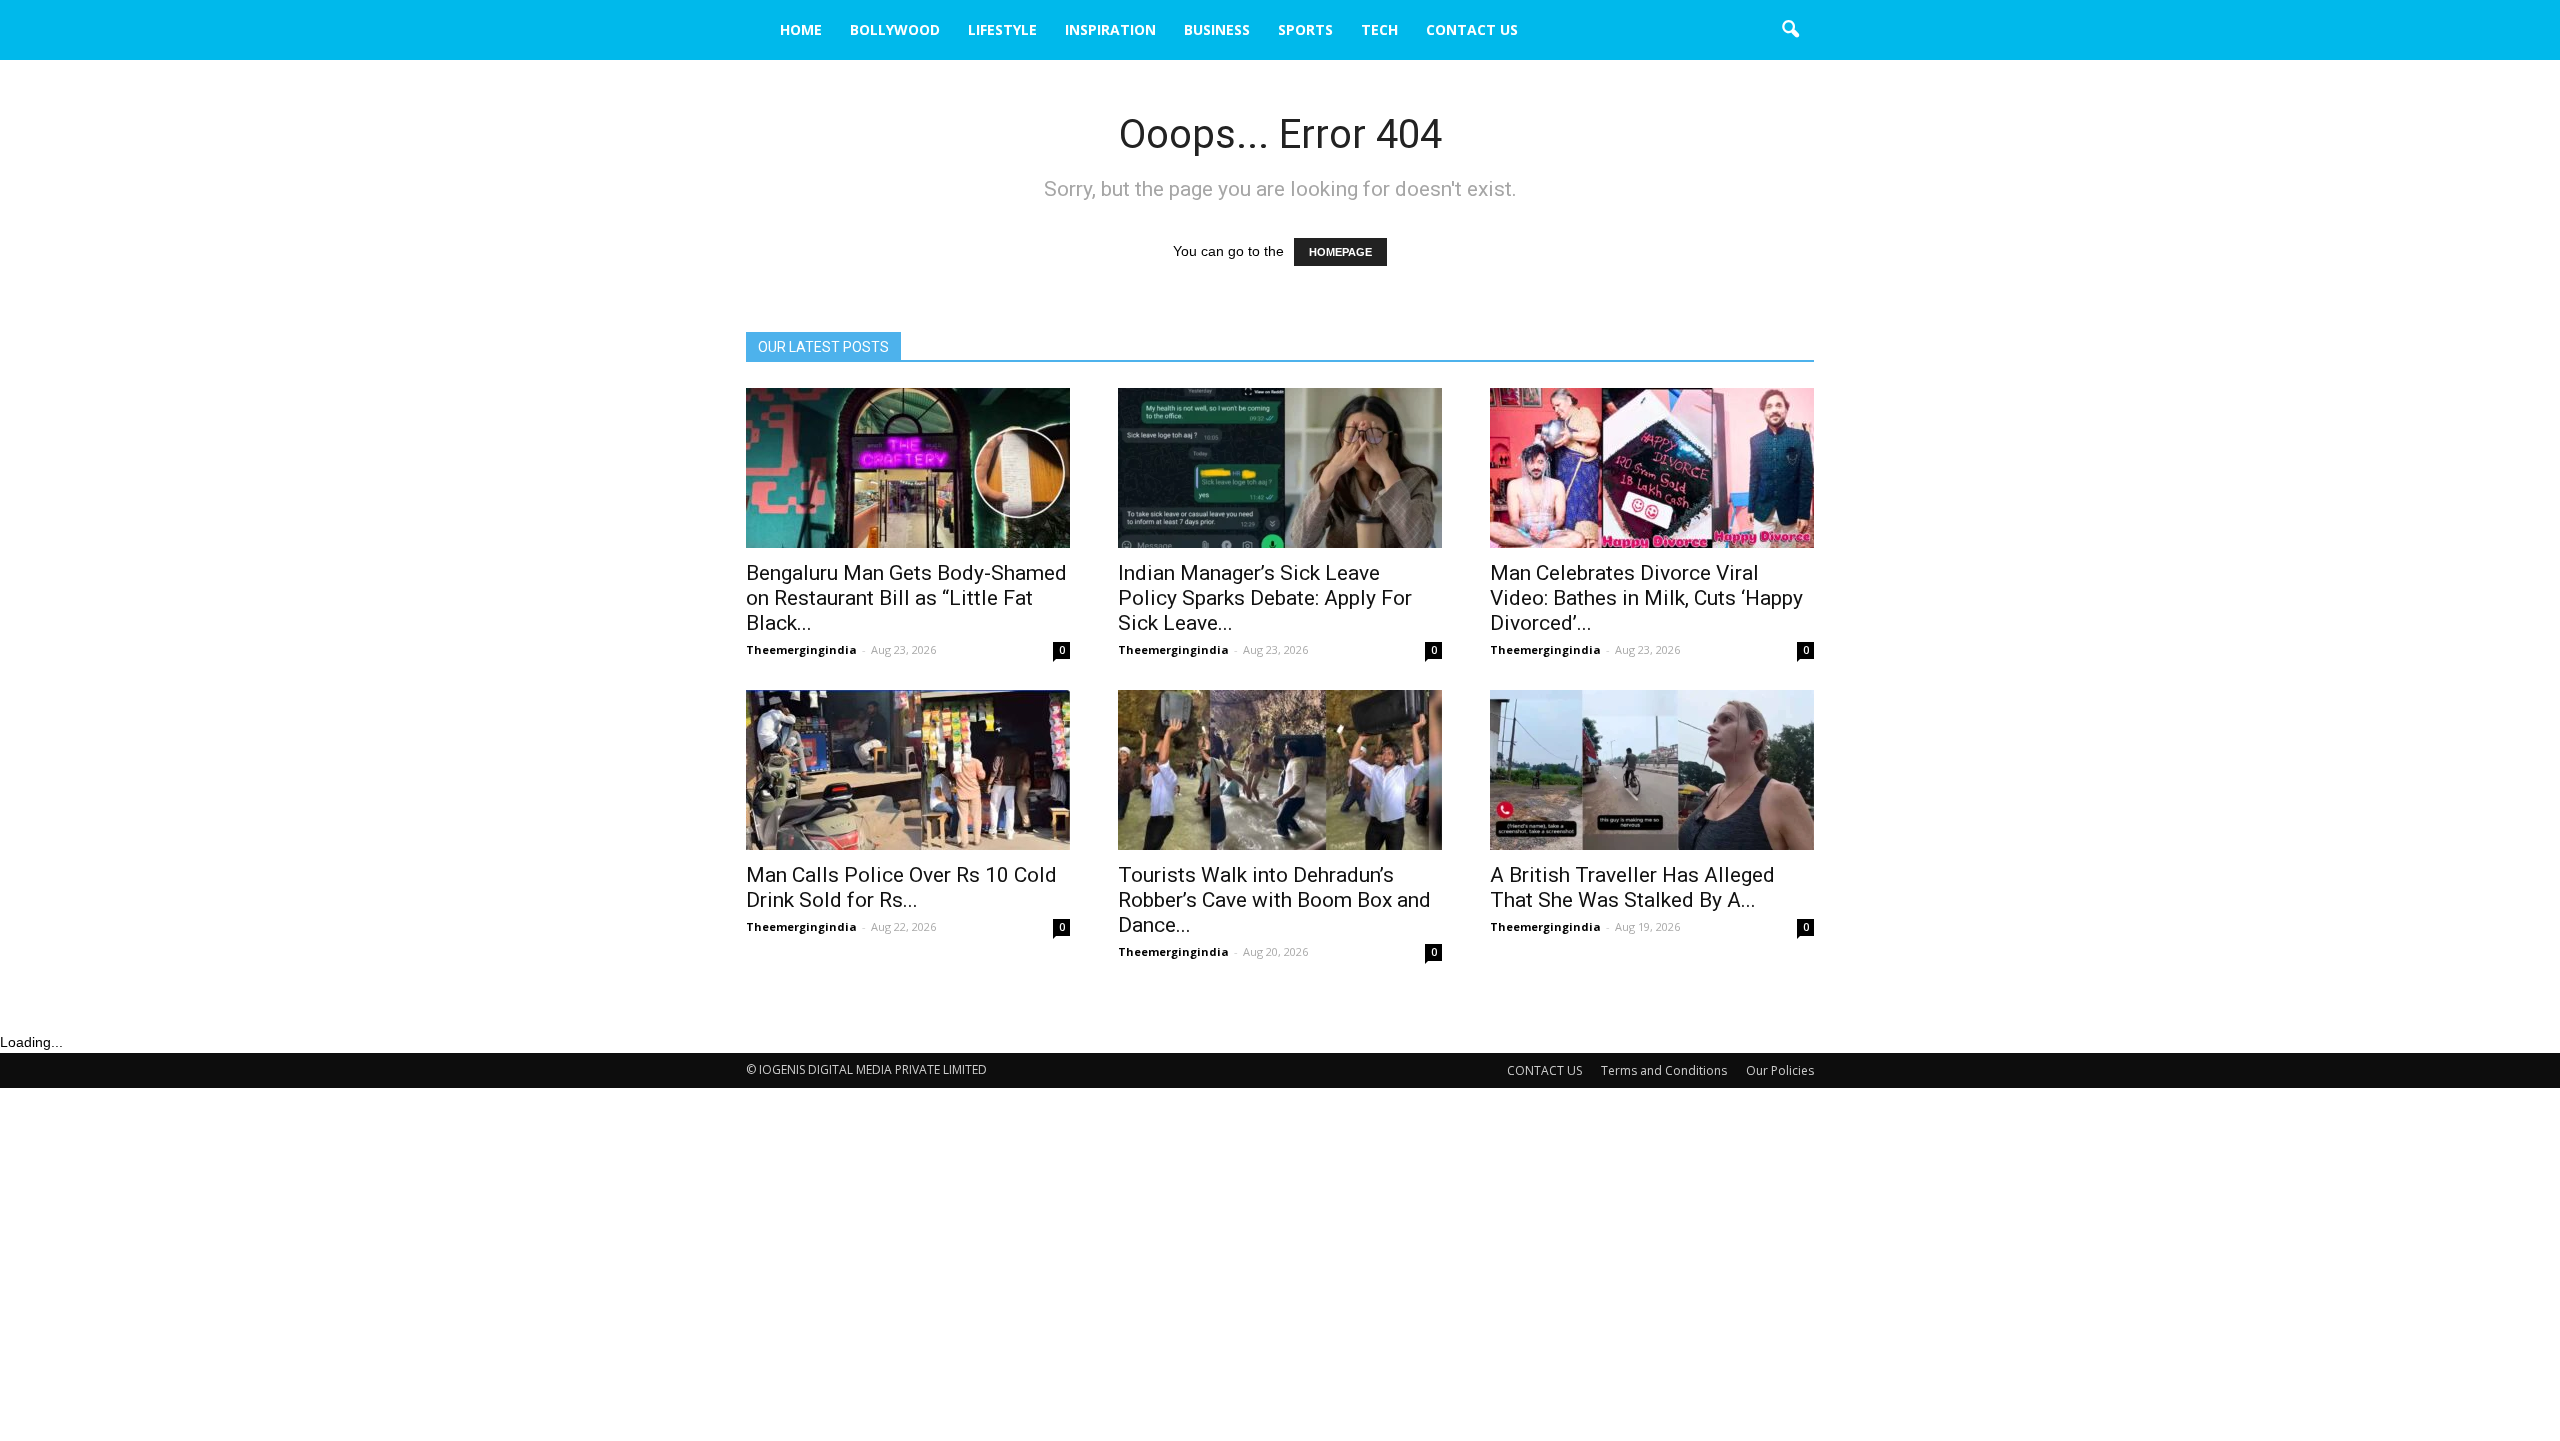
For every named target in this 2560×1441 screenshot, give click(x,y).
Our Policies (1780, 1070)
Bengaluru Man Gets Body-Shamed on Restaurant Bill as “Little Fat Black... (906, 598)
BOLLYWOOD (895, 29)
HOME (801, 29)
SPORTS (1305, 29)
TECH (1379, 29)
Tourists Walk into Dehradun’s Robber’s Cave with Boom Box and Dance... (1274, 900)
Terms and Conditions (1664, 1070)
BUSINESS (1217, 29)
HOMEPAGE (1340, 252)
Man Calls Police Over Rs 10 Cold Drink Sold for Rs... (901, 887)
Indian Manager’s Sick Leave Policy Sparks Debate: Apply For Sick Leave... (1265, 598)
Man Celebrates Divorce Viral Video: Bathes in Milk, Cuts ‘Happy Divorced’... (1646, 598)
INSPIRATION (1110, 29)
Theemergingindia (801, 649)
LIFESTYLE (1002, 29)
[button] (1790, 30)
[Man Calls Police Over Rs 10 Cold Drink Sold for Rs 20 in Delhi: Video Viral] (908, 770)
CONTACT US (1472, 29)
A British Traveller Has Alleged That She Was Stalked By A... (1632, 887)
